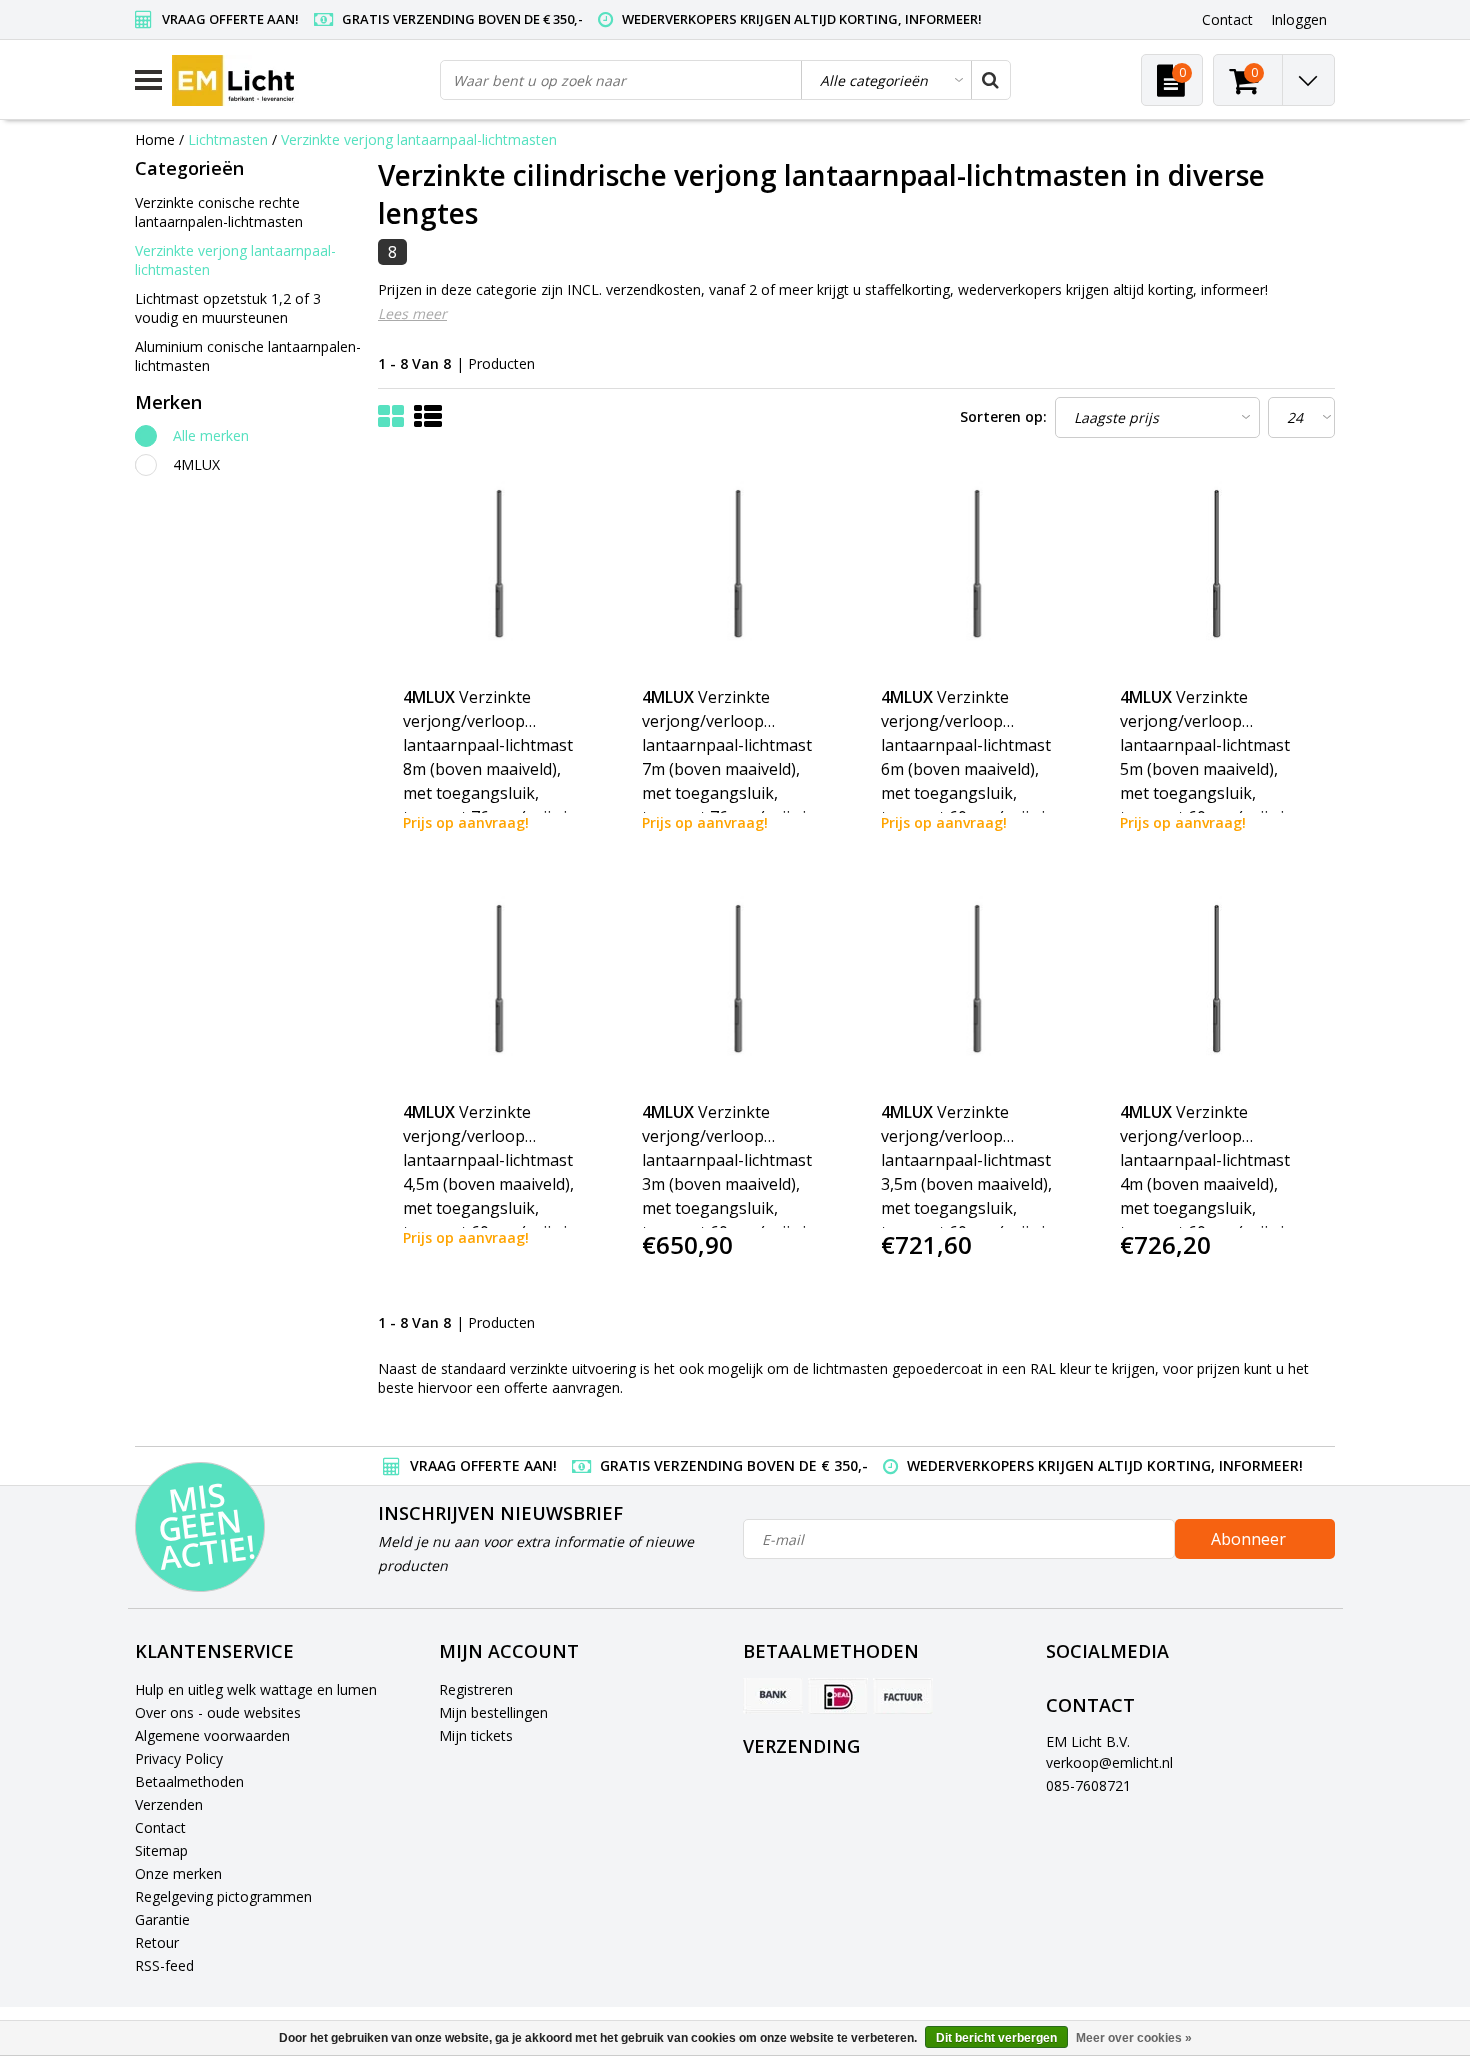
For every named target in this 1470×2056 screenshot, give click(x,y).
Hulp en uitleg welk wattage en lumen (256, 1689)
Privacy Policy (179, 1758)
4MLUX (196, 464)
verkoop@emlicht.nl (1109, 1762)
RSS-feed (164, 1965)
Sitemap (161, 1850)
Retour (157, 1942)
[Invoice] (903, 1696)
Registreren (476, 1689)
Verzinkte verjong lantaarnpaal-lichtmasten (419, 139)
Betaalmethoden (189, 1781)
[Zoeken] (990, 80)
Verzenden (169, 1804)
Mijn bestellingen (493, 1712)
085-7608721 (1088, 1785)
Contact (160, 1827)
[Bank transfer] (773, 1696)
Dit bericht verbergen (996, 2038)
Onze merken (178, 1873)
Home (155, 139)
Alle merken (211, 435)
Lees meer (412, 313)
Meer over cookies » (1134, 2038)
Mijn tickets (476, 1735)
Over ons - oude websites (218, 1712)
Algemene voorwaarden (212, 1735)
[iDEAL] (838, 1696)
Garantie (162, 1919)
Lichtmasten (228, 139)
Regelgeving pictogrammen (223, 1896)
